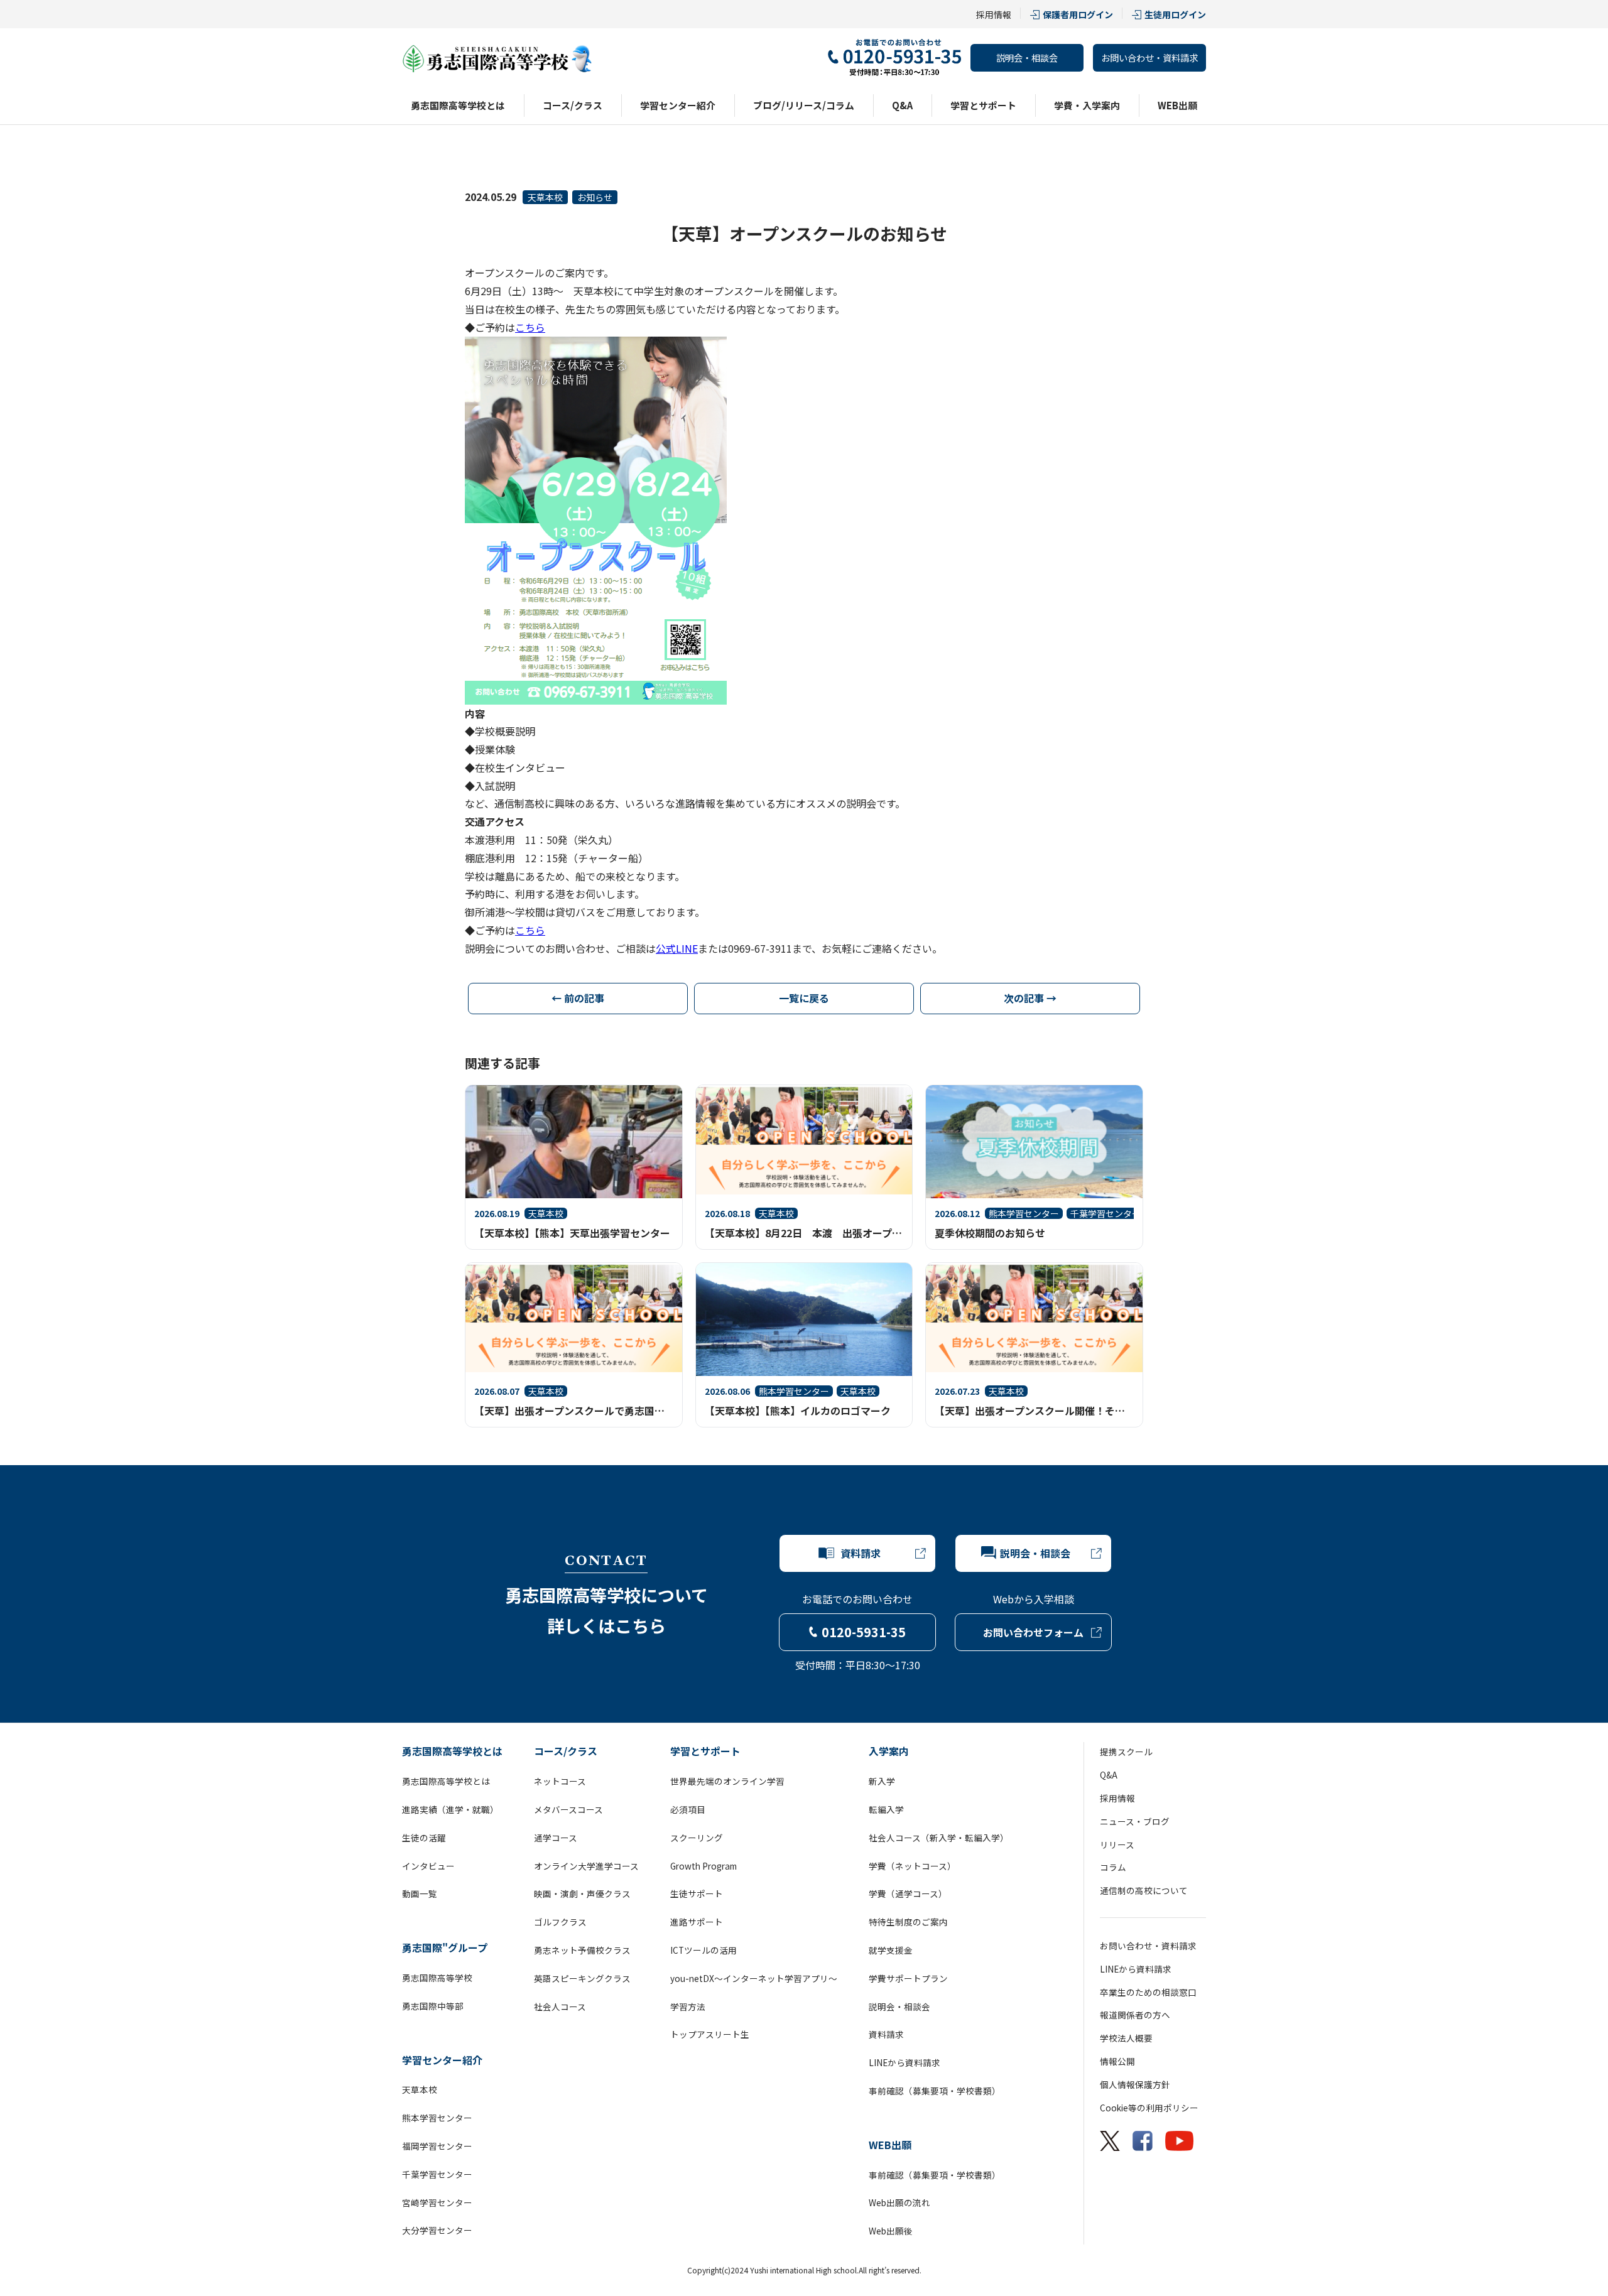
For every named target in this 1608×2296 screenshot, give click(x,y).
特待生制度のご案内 (908, 1922)
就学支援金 (891, 1950)
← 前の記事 (578, 998)
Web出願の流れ (899, 2202)
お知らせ (595, 197)
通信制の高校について (1144, 1890)
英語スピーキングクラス (582, 1978)
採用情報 (994, 14)
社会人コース (560, 2006)
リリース (1117, 1844)
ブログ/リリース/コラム (804, 105)
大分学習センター (437, 2230)
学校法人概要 (1126, 2038)
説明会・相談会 (1027, 57)
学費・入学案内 (1087, 105)
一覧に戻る (804, 998)
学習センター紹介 (678, 105)
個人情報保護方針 (1135, 2084)
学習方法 (688, 2006)
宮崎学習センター (437, 2202)
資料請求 (886, 2034)
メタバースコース (568, 1809)
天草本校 (545, 197)
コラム (1113, 1867)
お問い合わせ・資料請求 (1149, 57)
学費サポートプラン (908, 1978)
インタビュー (428, 1866)
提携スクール (1126, 1752)
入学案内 (889, 1751)
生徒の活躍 (424, 1838)
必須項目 (688, 1809)
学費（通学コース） (908, 1893)
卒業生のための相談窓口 (1148, 1992)
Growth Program (703, 1866)
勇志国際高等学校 (437, 1978)
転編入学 (886, 1809)
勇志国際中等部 (433, 2006)
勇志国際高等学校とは (458, 105)
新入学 (882, 1781)
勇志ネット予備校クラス (582, 1950)
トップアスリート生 (710, 2034)
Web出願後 (891, 2231)
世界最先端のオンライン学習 (727, 1781)
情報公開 (1117, 2061)
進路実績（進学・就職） (450, 1809)
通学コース (556, 1838)
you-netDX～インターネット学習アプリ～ (754, 1978)
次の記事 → (1030, 998)
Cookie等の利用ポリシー (1149, 2108)
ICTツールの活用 (703, 1950)
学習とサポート (983, 105)
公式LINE (677, 948)
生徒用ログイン (1175, 14)
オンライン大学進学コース (586, 1866)
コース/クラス (573, 105)
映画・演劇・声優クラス (582, 1893)
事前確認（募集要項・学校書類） (935, 2091)
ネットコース (560, 1781)
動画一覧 (420, 1893)
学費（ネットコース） (912, 1866)
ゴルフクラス (560, 1922)
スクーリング (697, 1838)
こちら (530, 327)
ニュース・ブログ (1135, 1821)
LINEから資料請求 (905, 2062)
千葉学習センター (437, 2174)
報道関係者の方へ (1135, 2015)
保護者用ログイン (1078, 14)
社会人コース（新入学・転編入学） (939, 1838)
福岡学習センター (437, 2146)
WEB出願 (1177, 105)
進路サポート (697, 1922)
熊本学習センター (437, 2118)
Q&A (902, 105)
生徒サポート (697, 1893)
